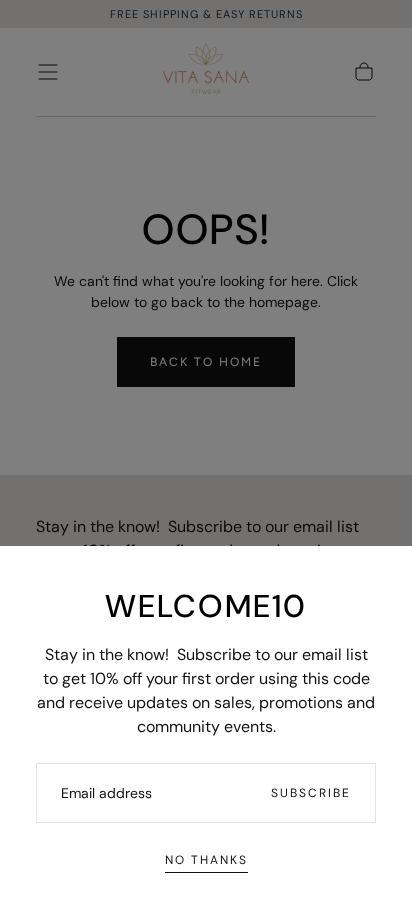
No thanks (206, 860)
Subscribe (311, 793)
